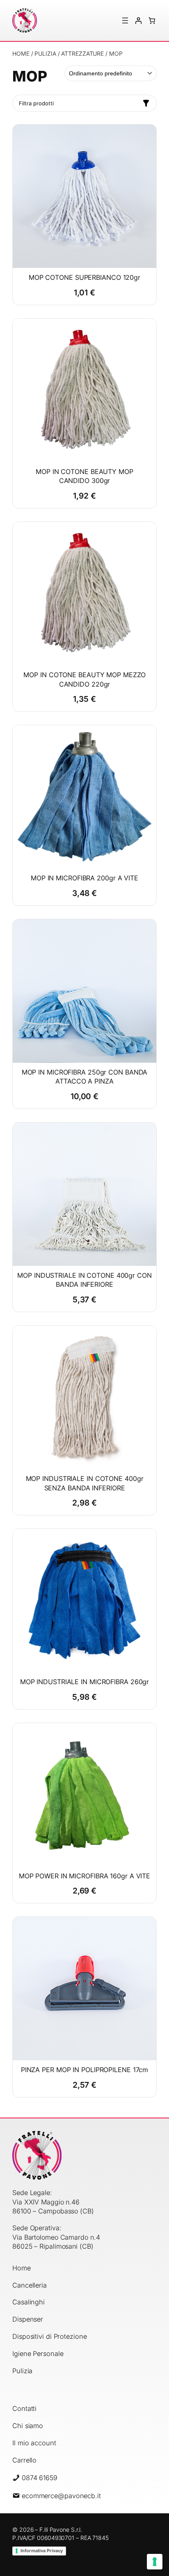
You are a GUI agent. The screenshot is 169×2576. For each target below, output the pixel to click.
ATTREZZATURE (82, 53)
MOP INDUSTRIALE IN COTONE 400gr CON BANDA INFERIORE (84, 1280)
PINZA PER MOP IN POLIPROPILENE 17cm (85, 2070)
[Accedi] (138, 20)
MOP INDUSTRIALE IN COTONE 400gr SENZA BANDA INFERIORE (85, 1483)
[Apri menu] (125, 20)
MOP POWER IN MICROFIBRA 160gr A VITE (84, 1876)
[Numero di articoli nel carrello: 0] (152, 20)
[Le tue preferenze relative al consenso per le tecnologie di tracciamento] (155, 2562)
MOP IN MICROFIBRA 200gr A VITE (84, 878)
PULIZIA (45, 53)
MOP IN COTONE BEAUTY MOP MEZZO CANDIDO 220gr (84, 679)
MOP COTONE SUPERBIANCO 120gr (84, 277)
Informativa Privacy (42, 2551)
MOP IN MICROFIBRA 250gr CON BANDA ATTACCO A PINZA (85, 1077)
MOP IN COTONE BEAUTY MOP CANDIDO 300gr (84, 476)
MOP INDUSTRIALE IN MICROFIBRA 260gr (85, 1682)
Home (21, 53)
